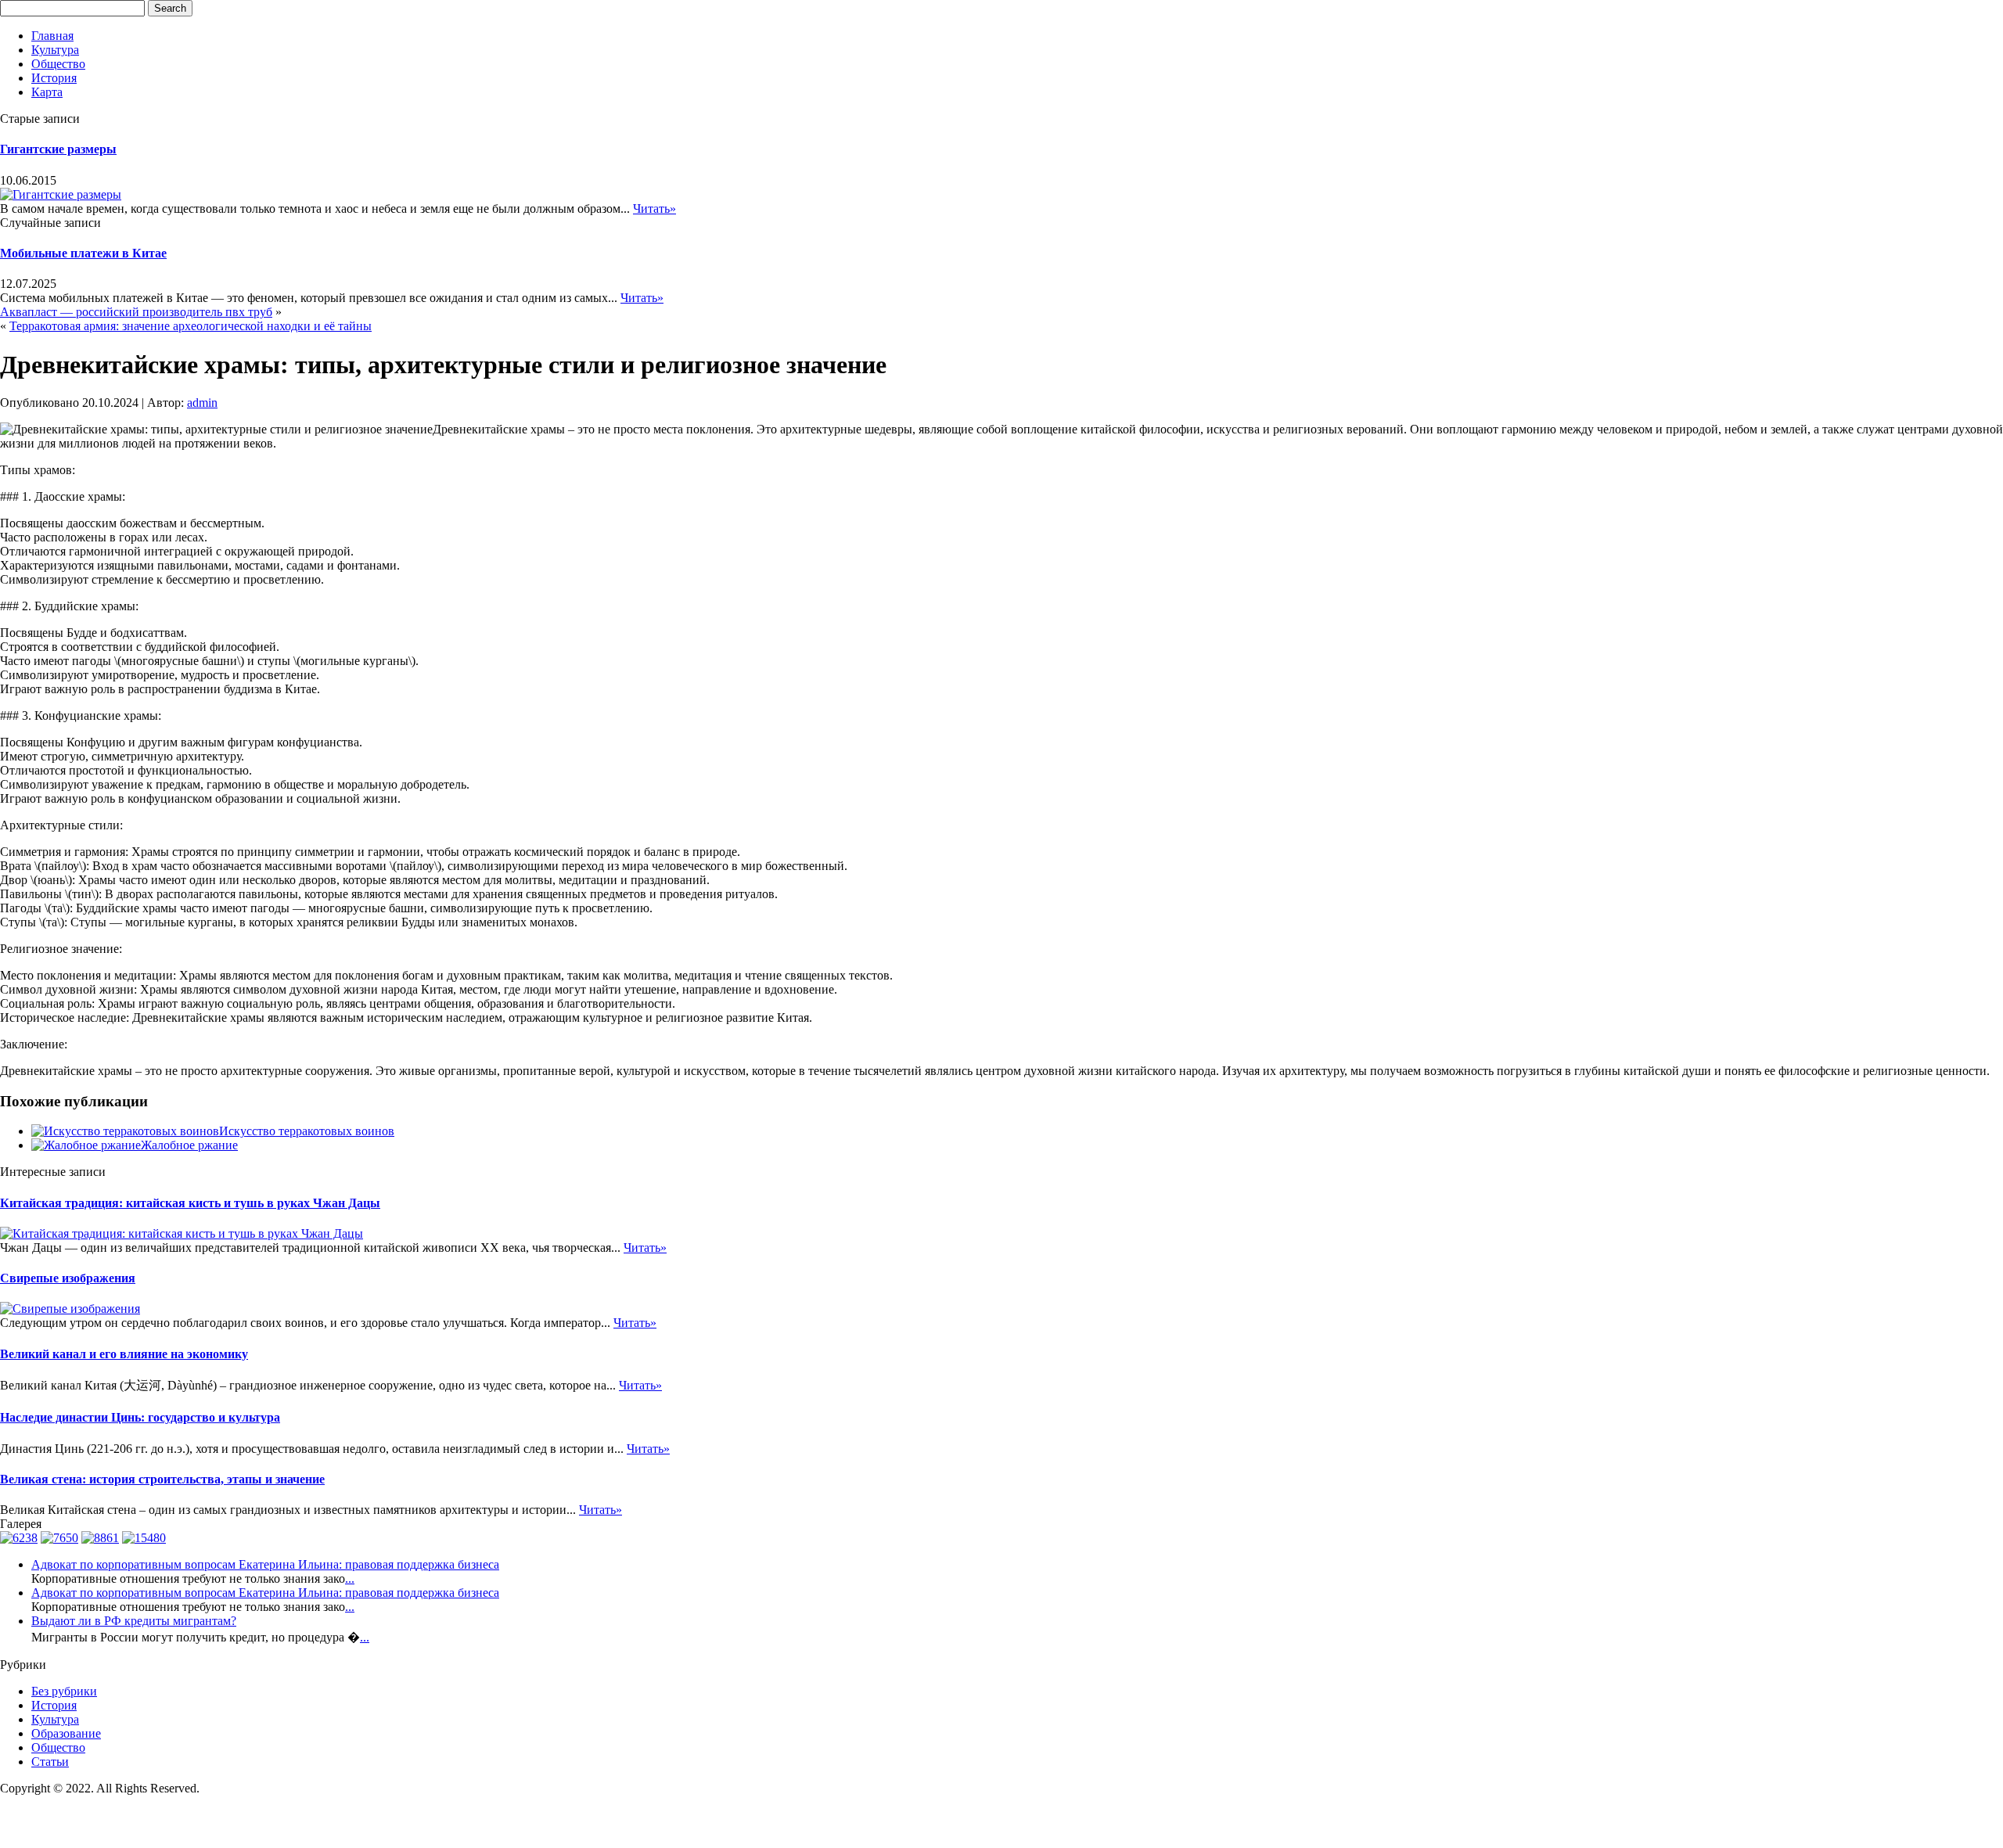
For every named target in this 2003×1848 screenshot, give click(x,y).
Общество (58, 64)
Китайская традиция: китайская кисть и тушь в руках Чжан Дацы (190, 1203)
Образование (66, 1733)
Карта (47, 92)
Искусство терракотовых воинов (307, 1131)
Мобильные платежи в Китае (83, 253)
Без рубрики (64, 1691)
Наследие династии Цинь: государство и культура (140, 1417)
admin (202, 403)
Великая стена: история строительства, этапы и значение (162, 1479)
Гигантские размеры (58, 149)
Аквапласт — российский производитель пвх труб (136, 312)
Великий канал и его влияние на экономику (124, 1354)
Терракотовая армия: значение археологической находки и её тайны (191, 326)
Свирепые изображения (68, 1278)
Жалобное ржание (189, 1145)
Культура (55, 50)
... (350, 1578)
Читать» (654, 209)
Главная (52, 36)
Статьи (50, 1762)
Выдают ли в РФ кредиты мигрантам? (134, 1621)
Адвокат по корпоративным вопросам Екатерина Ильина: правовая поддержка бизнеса (265, 1564)
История (54, 78)
